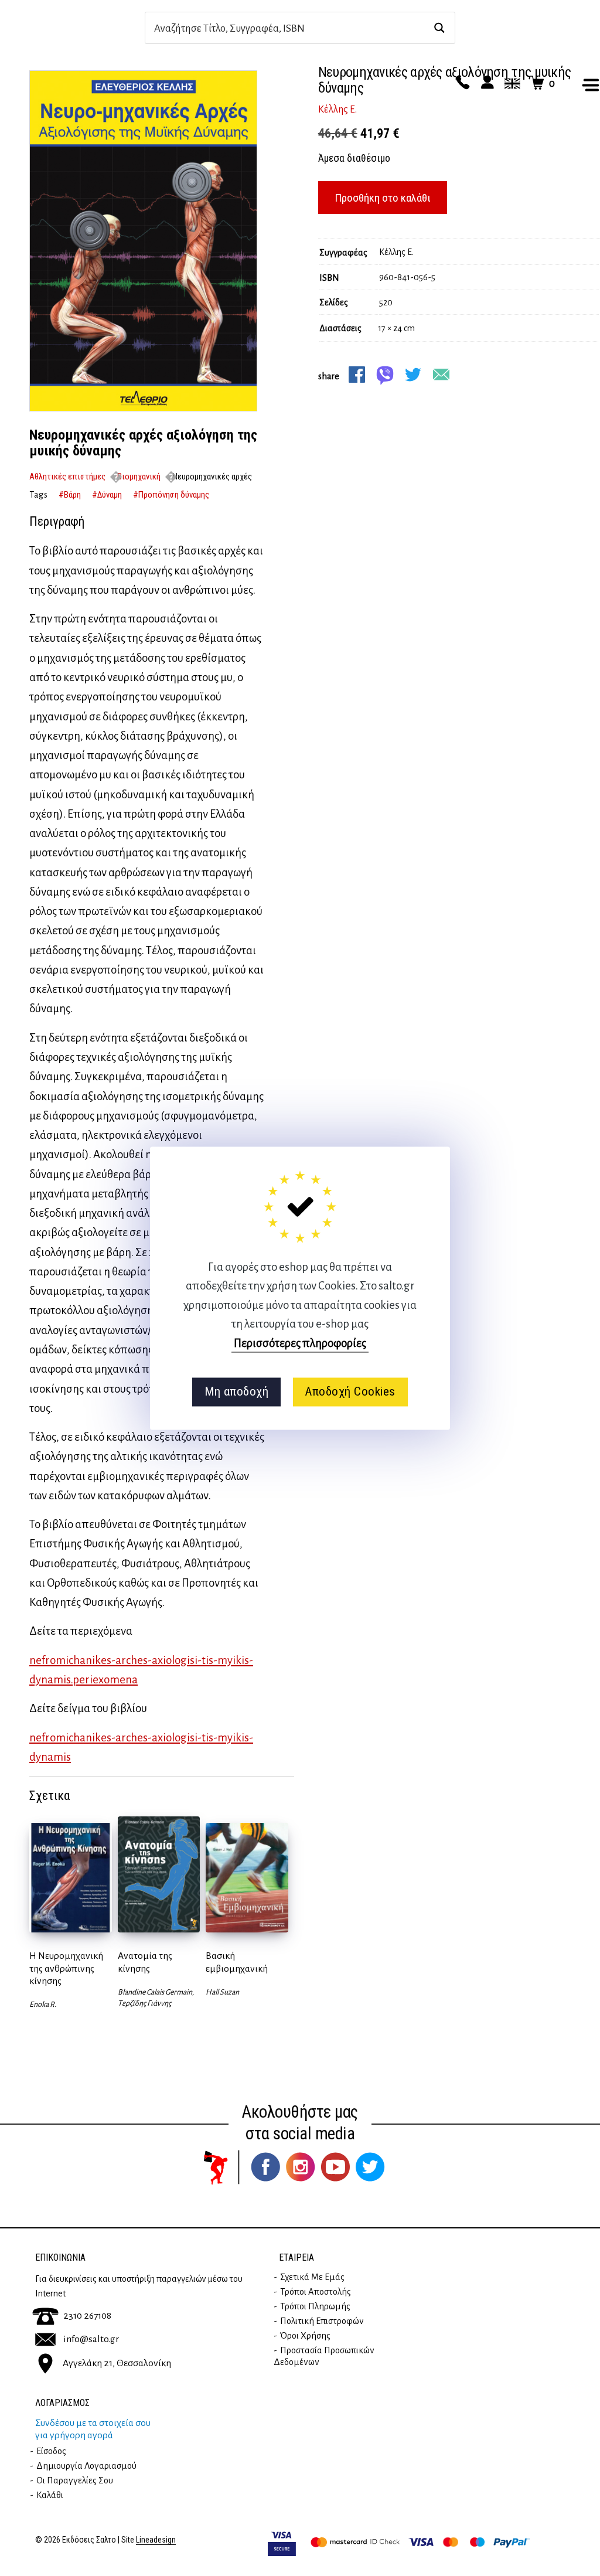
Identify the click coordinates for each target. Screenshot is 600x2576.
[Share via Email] (441, 375)
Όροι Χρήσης (305, 2336)
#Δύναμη (107, 495)
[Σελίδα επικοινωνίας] (461, 83)
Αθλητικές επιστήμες (67, 477)
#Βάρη (70, 495)
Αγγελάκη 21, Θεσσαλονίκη (117, 2363)
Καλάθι (50, 2495)
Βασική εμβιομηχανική (237, 1962)
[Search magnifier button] (439, 28)
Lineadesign (156, 2540)
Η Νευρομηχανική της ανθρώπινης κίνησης (66, 1968)
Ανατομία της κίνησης (145, 1962)
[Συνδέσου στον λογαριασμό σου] (486, 83)
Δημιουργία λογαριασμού (86, 2466)
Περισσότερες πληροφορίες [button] (300, 1343)
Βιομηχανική (139, 477)
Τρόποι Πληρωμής (315, 2306)
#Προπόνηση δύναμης (171, 495)
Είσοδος (51, 2451)
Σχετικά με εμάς (312, 2277)
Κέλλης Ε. (337, 110)
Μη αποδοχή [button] (236, 1392)
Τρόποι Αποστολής (316, 2292)
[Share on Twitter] (413, 375)
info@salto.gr (91, 2339)
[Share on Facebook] (357, 375)
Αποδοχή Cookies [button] (350, 1392)
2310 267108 (87, 2316)
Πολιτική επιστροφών (322, 2321)
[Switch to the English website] (510, 83)
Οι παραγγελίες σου (75, 2480)
